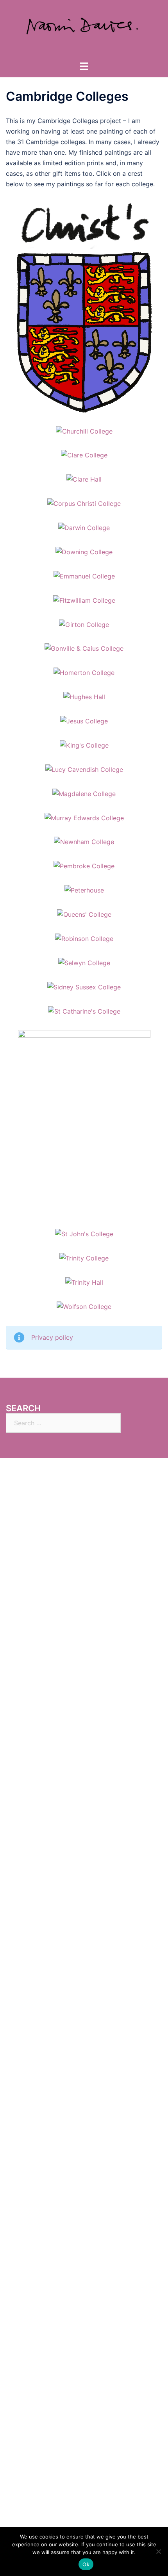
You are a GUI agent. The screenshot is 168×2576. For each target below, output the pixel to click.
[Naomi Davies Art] (84, 30)
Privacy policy (52, 1337)
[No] (158, 2551)
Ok (86, 2564)
